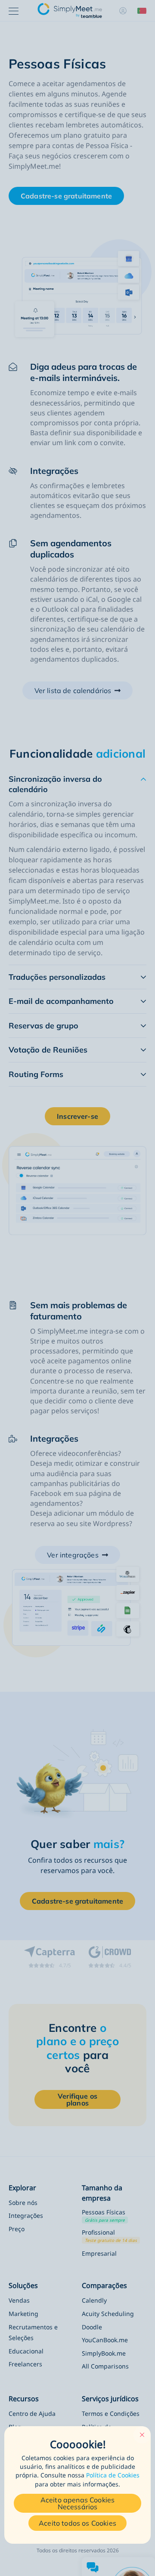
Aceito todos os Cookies (77, 2523)
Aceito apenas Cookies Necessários (77, 2503)
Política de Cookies (113, 2475)
